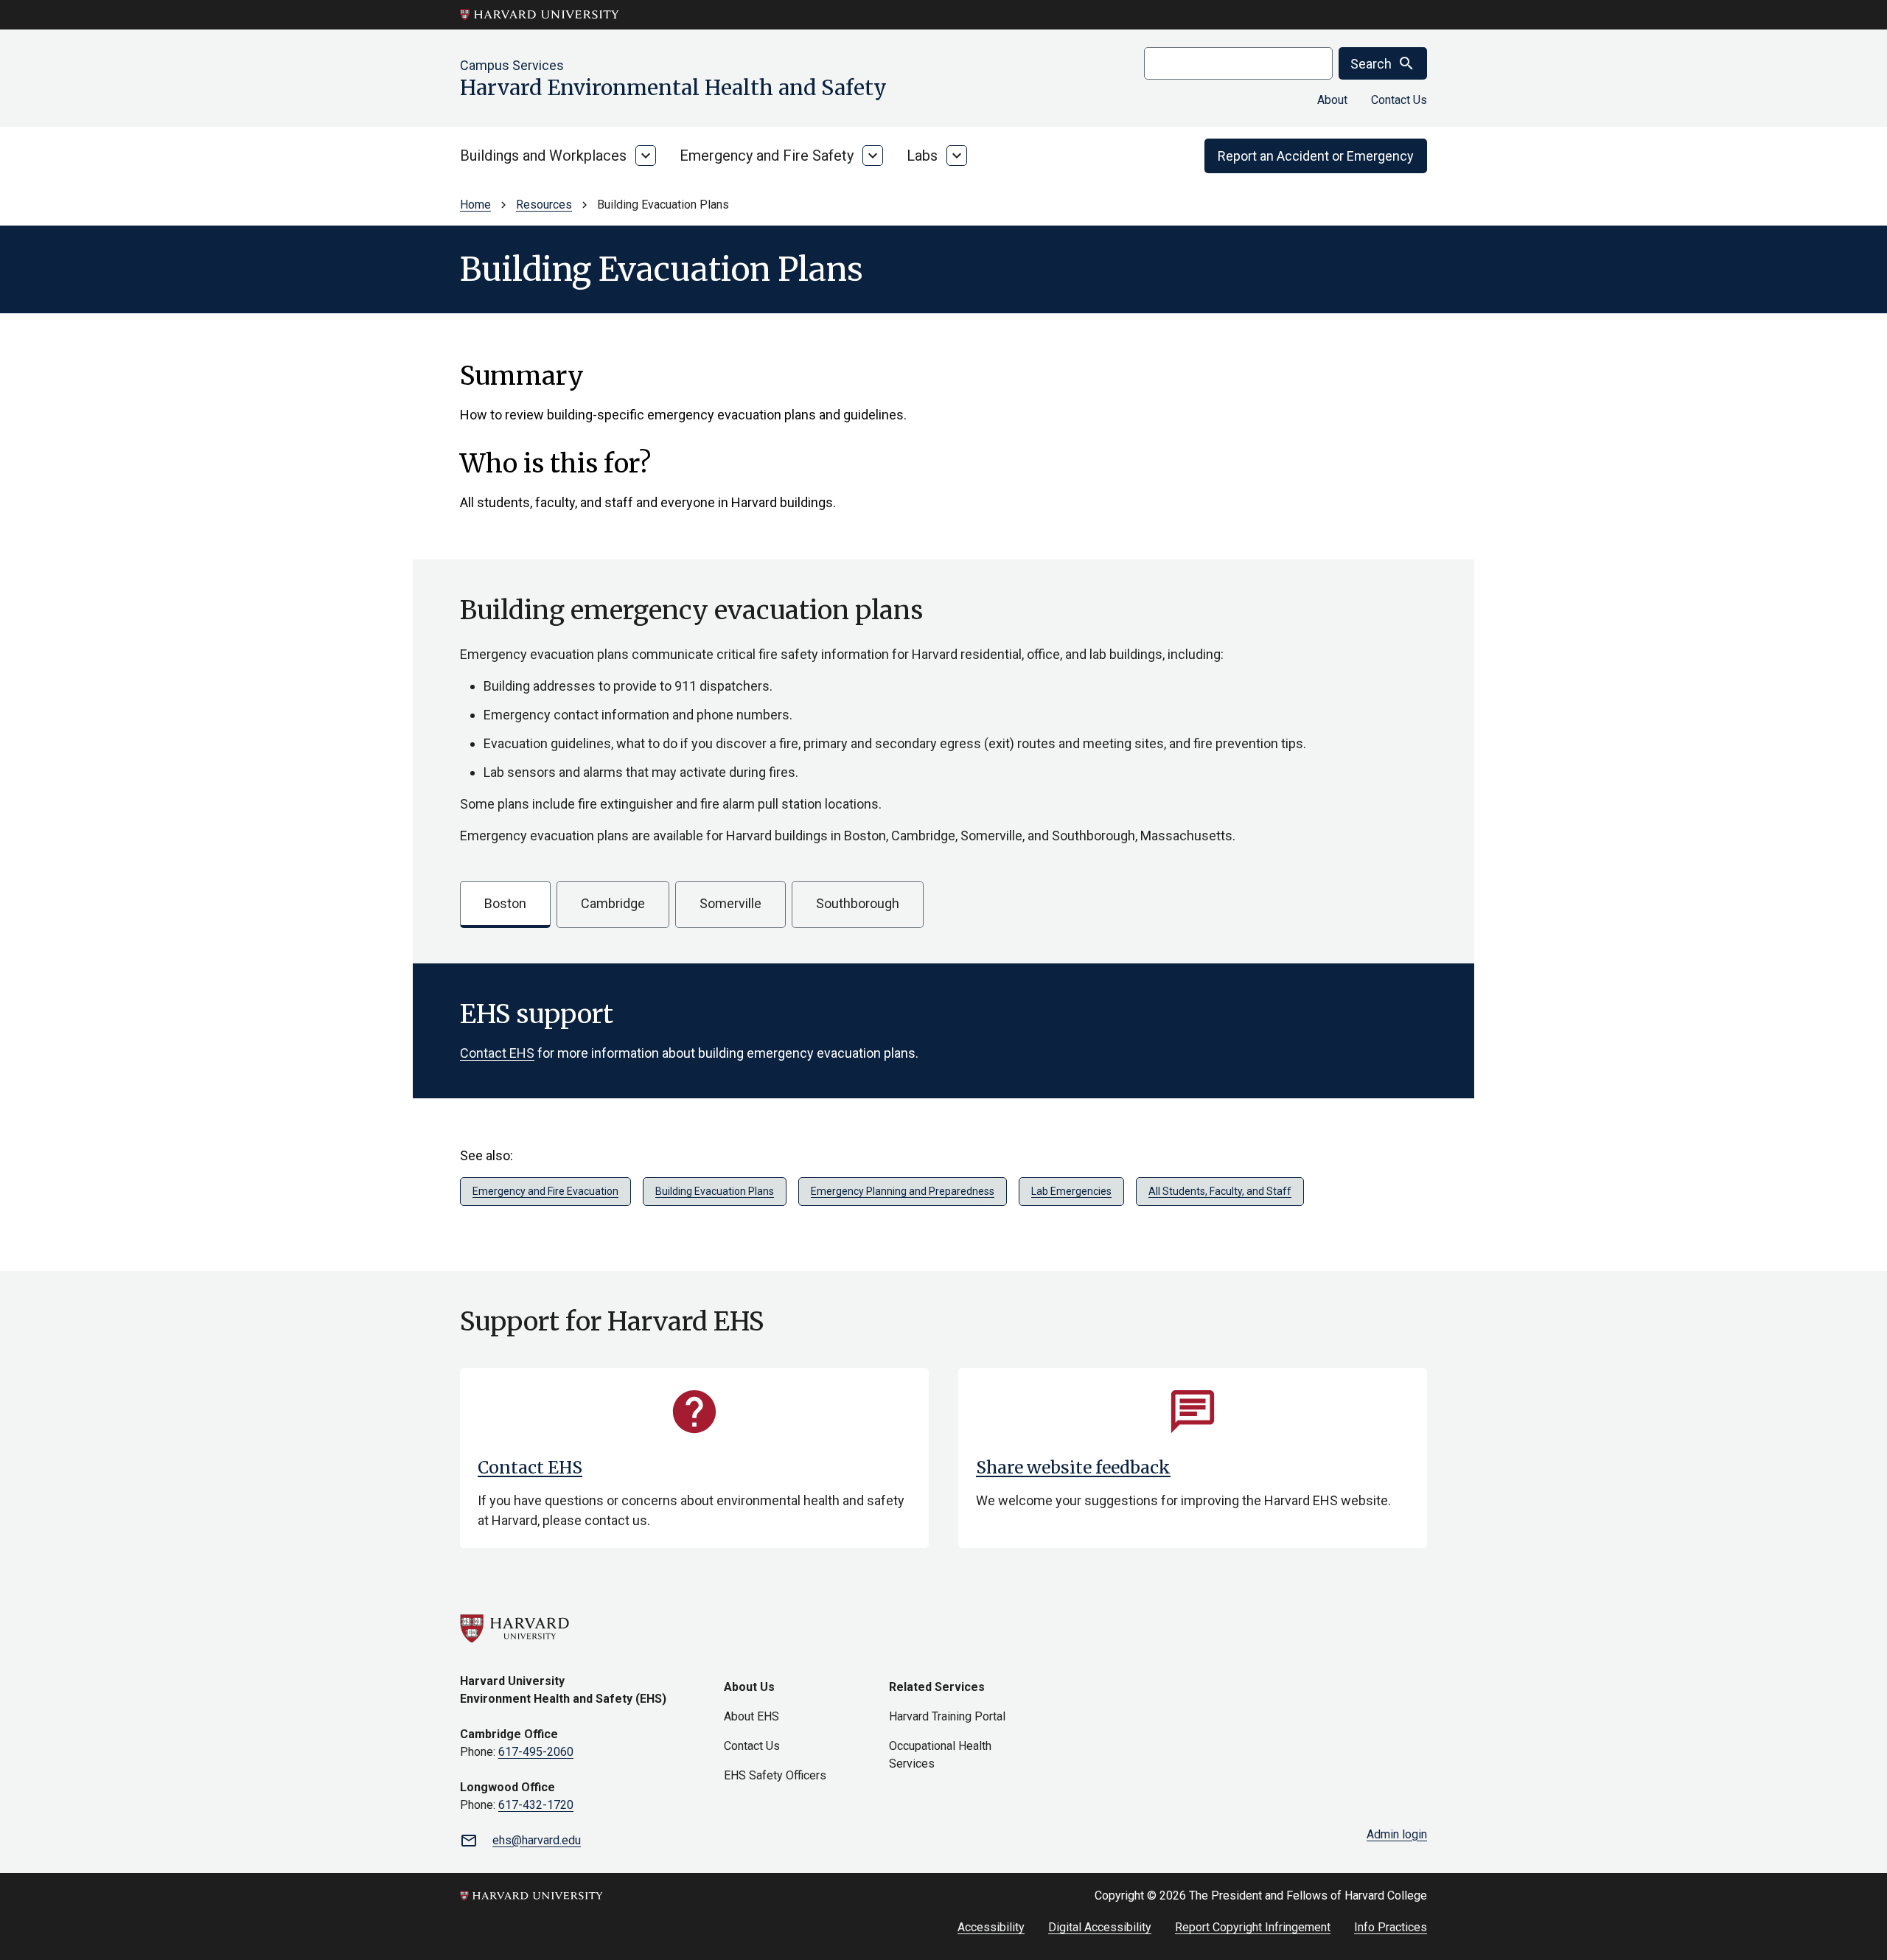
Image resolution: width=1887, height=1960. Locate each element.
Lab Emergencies (1071, 1191)
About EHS (751, 1716)
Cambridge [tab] (613, 903)
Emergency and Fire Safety (767, 156)
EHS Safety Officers (775, 1775)
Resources (544, 205)
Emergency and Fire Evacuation (545, 1191)
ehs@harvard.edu (537, 1840)
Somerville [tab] (730, 903)
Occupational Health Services (940, 1755)
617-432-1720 (536, 1805)
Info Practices (1391, 1927)
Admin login (1397, 1834)
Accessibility (991, 1927)
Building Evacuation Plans (715, 1191)
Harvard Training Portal (947, 1716)
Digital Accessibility (1100, 1927)
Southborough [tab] (858, 903)
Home (475, 205)
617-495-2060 (536, 1752)
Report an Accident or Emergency (1316, 156)
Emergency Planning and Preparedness (903, 1191)
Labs (922, 156)
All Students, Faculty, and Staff (1220, 1191)
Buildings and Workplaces (543, 156)
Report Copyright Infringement (1253, 1927)
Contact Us (1399, 100)
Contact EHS (497, 1053)
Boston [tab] (505, 903)
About (1332, 100)
